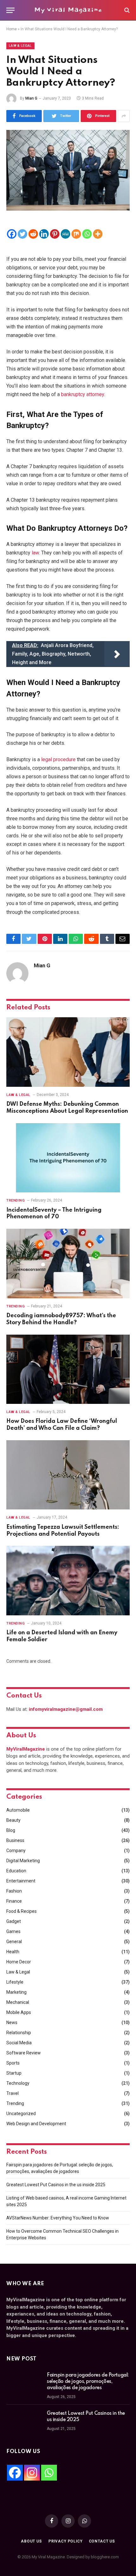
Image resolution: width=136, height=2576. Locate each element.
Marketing (16, 1992)
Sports (13, 2063)
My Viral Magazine (68, 10)
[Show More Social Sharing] (124, 116)
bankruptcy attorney (83, 394)
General (14, 1942)
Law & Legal (20, 46)
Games (13, 1931)
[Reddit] (33, 234)
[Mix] (76, 234)
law (35, 553)
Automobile (18, 1810)
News (12, 2022)
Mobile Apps (19, 2012)
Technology (18, 2083)
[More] (98, 234)
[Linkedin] (44, 234)
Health (13, 1952)
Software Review (24, 2053)
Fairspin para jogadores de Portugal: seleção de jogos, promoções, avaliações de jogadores (88, 2382)
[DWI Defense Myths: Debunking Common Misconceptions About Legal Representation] (68, 1052)
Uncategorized (21, 2114)
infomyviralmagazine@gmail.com (66, 1709)
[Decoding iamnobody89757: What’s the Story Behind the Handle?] (68, 1263)
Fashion (14, 1891)
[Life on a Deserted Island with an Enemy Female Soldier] (68, 1580)
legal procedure (58, 759)
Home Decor (19, 1962)
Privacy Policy (65, 2541)
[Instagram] (32, 2473)
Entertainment (21, 1881)
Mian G (31, 98)
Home (12, 29)
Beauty (13, 1820)
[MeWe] (65, 234)
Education (16, 1871)
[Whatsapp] (87, 234)
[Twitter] (22, 234)
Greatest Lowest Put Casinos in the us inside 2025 (56, 2185)
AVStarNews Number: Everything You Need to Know (58, 2218)
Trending (15, 2103)
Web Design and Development (36, 2124)
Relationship (19, 2033)
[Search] (126, 10)
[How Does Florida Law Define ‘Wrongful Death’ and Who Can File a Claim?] (68, 1369)
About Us (31, 2541)
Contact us (102, 2541)
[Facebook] (12, 234)
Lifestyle (15, 1982)
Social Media (19, 2043)
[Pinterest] (55, 234)
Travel (12, 2093)
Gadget (14, 1921)
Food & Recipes (22, 1911)
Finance (14, 1901)
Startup (14, 2073)
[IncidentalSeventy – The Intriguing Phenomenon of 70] (68, 1158)
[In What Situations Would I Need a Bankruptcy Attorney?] (68, 170)
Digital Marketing (23, 1861)
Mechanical (18, 2002)
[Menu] (10, 10)
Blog (11, 1830)
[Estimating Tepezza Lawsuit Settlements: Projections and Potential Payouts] (68, 1475)
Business (15, 1840)
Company (16, 1851)
